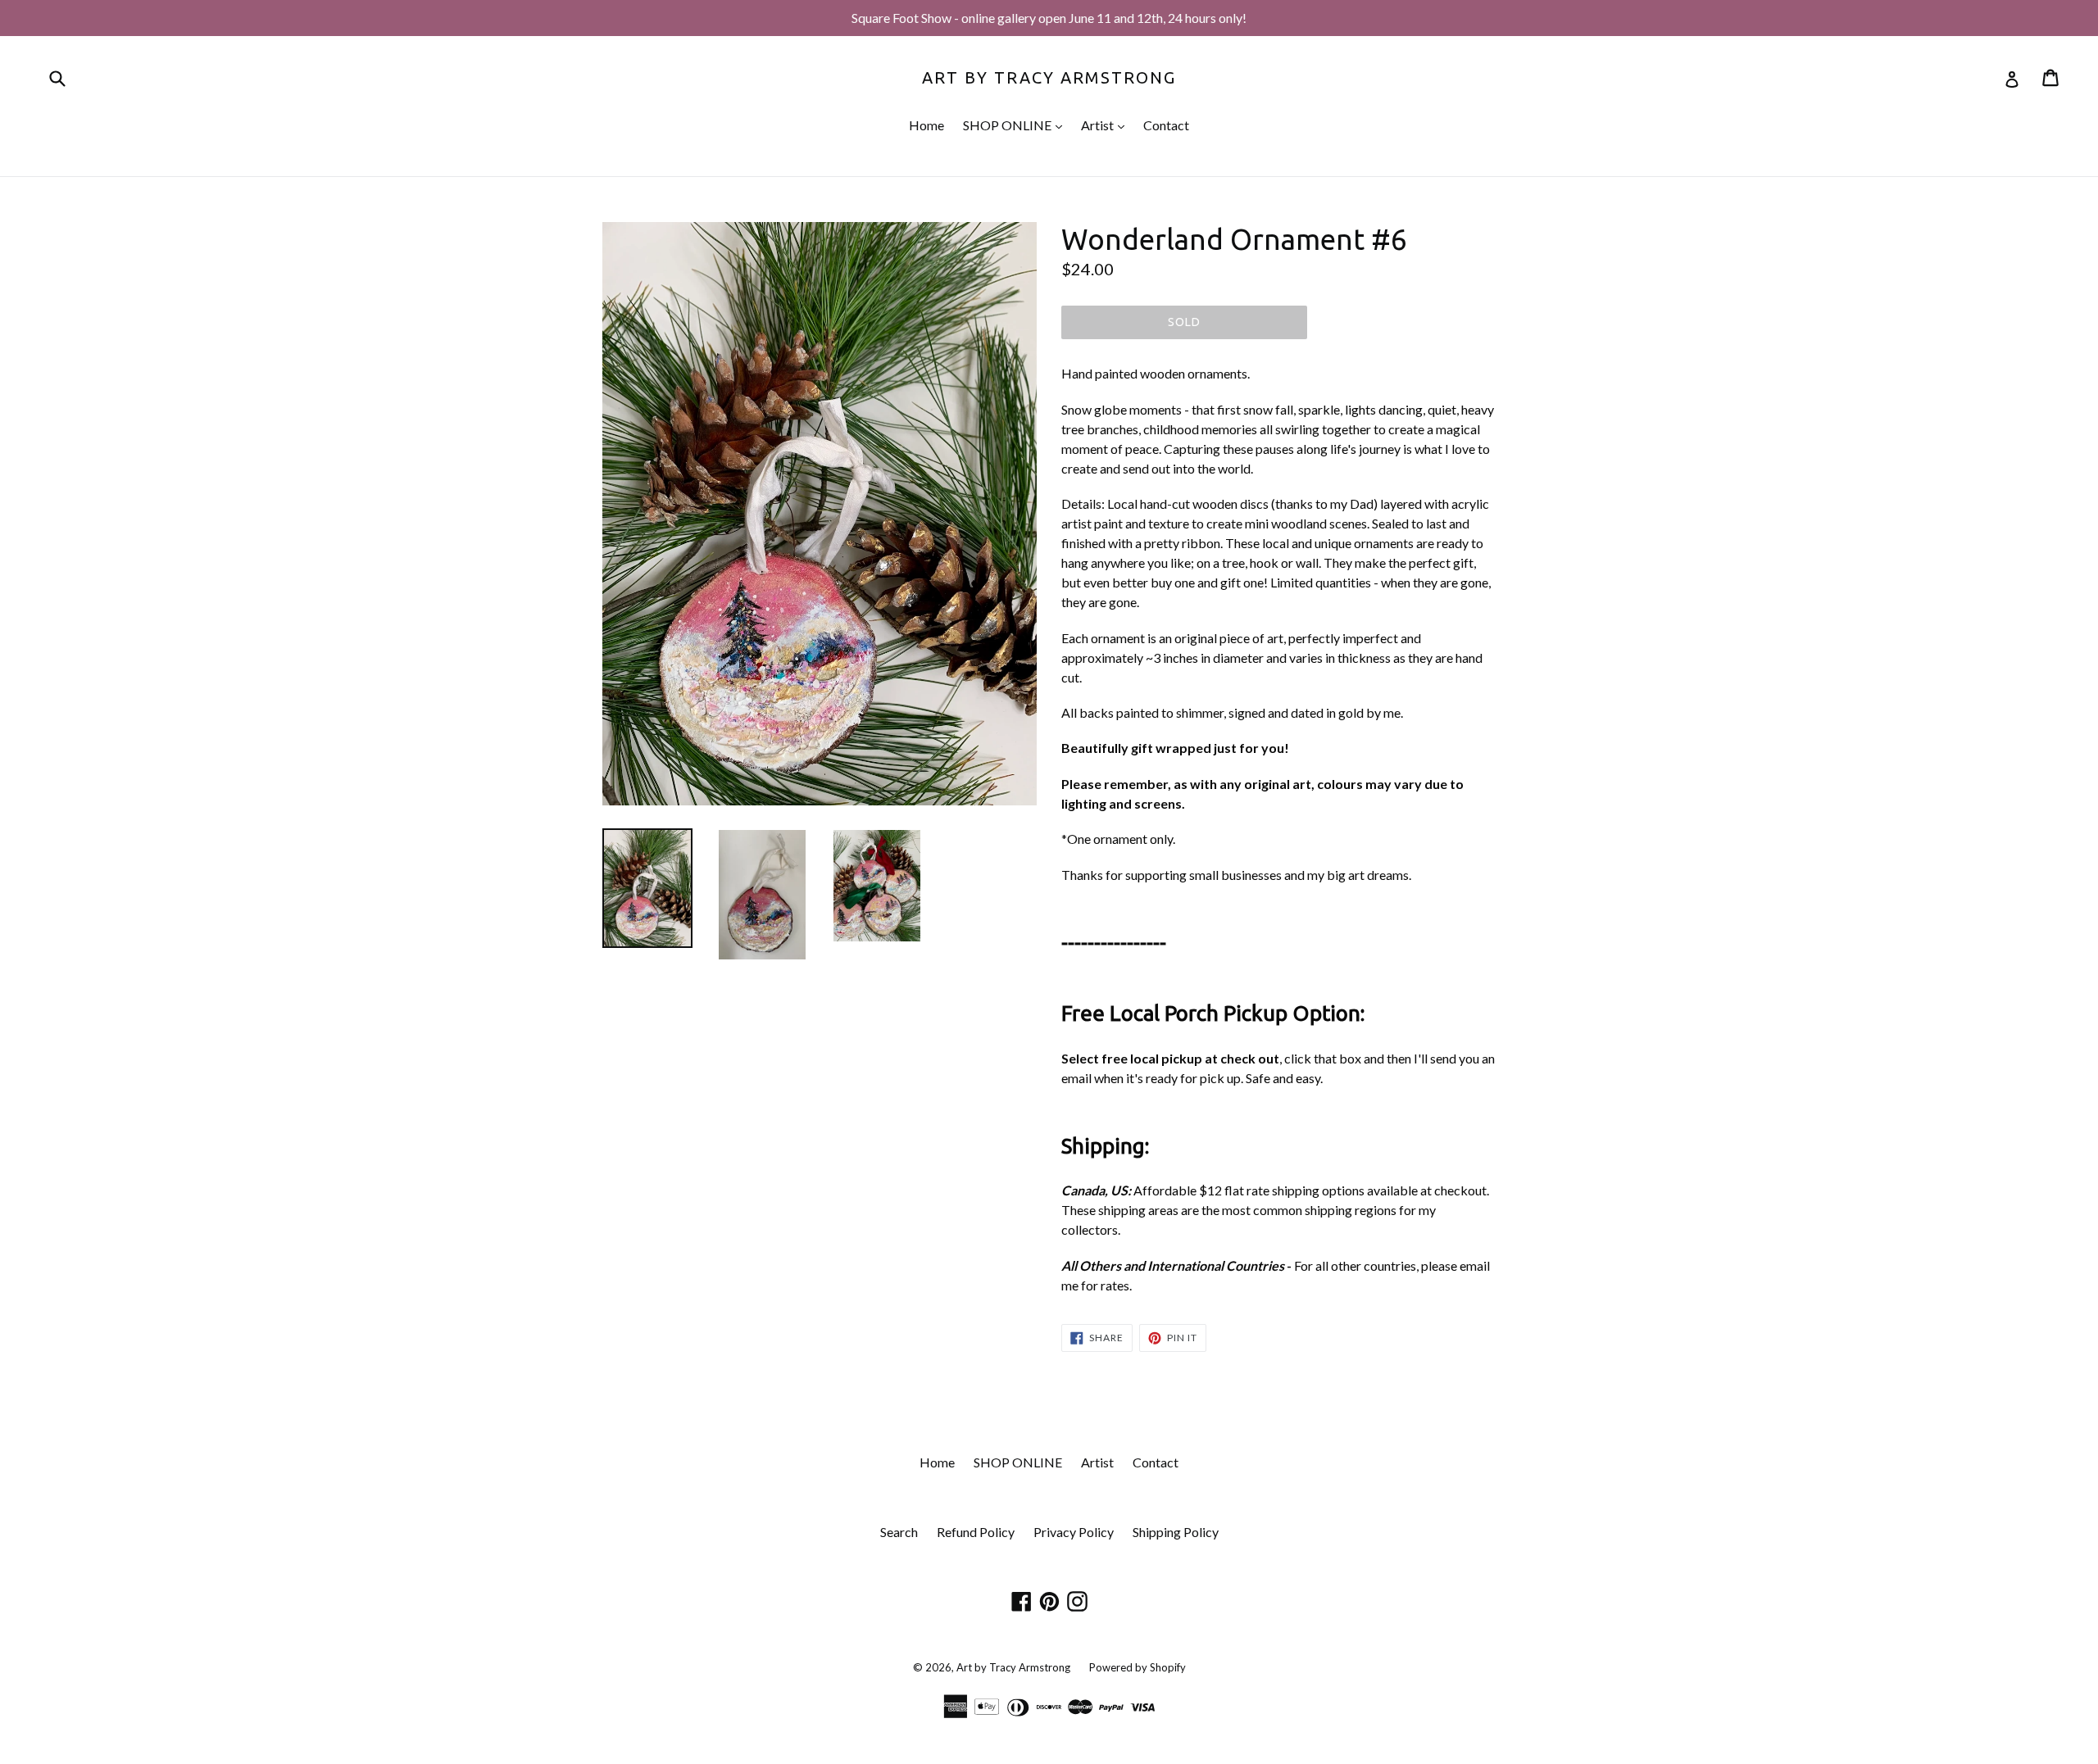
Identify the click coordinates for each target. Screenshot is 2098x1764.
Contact (1166, 125)
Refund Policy (976, 1532)
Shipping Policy (1176, 1532)
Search (899, 1532)
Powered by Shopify (1138, 1667)
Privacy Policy (1074, 1532)
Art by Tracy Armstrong (1049, 77)
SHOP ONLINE (1017, 125)
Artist (1107, 125)
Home (926, 125)
